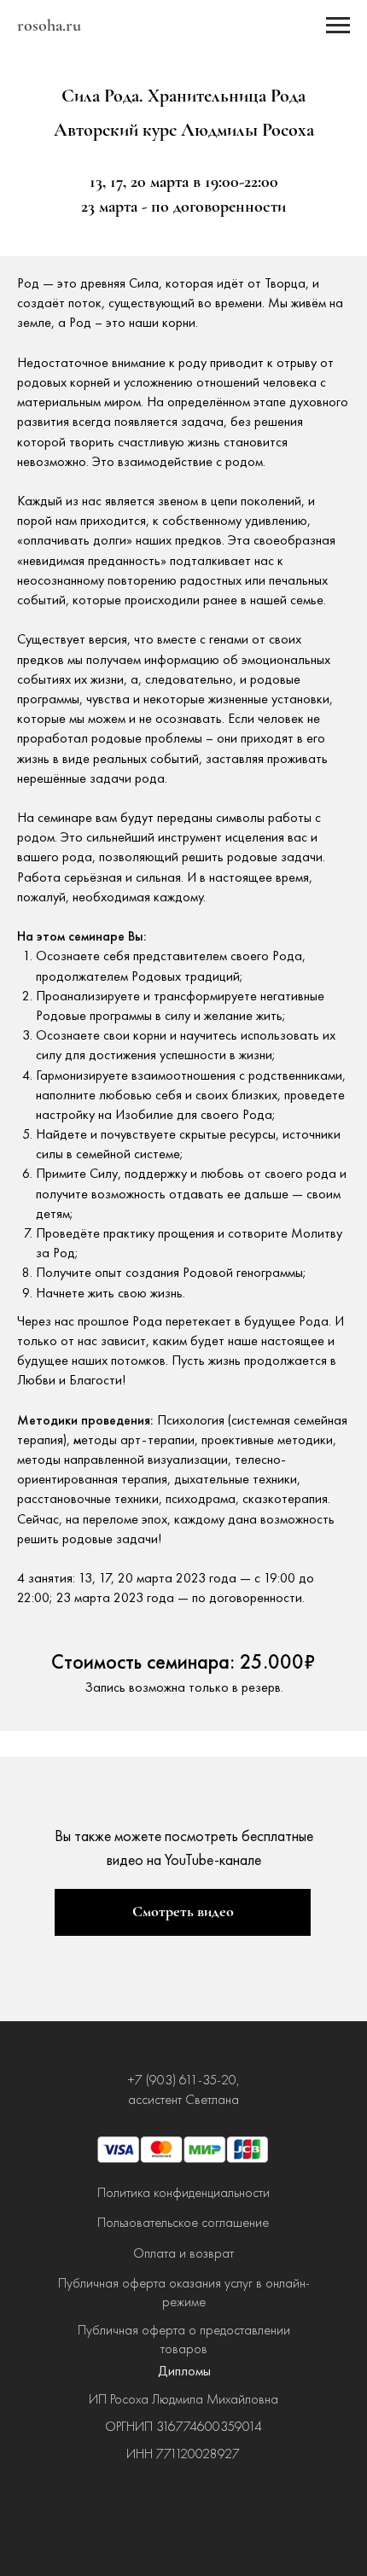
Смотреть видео (183, 1911)
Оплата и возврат (183, 2253)
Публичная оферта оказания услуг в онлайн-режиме (184, 2292)
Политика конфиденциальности (183, 2192)
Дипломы (184, 2371)
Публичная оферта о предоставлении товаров (184, 2339)
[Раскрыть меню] (338, 26)
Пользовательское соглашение (183, 2222)
